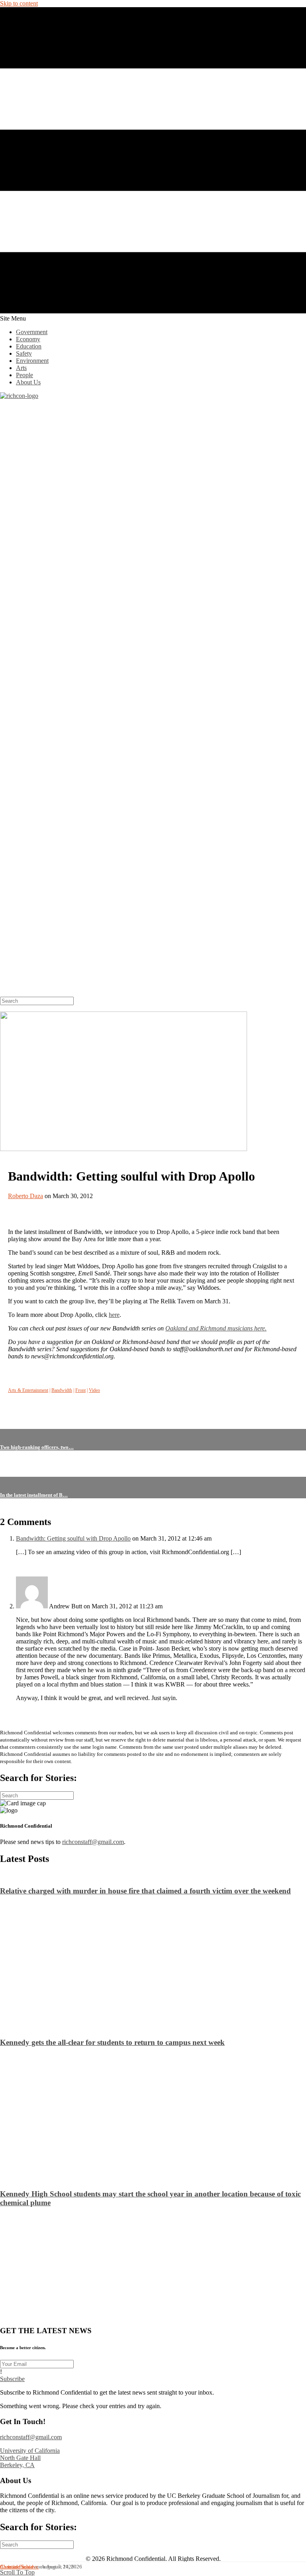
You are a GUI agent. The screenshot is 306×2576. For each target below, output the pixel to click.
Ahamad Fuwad (17, 2567)
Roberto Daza (25, 1196)
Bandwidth (62, 1390)
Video (94, 1390)
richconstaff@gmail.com (93, 1842)
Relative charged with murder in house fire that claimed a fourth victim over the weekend (145, 1891)
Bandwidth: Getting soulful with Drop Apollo (73, 1538)
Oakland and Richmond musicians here (215, 1328)
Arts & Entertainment (28, 1390)
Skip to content (19, 3)
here (114, 1315)
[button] (12, 2379)
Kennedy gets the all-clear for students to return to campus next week (112, 2042)
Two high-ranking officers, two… (37, 1447)
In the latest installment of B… (34, 1495)
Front (80, 1390)
